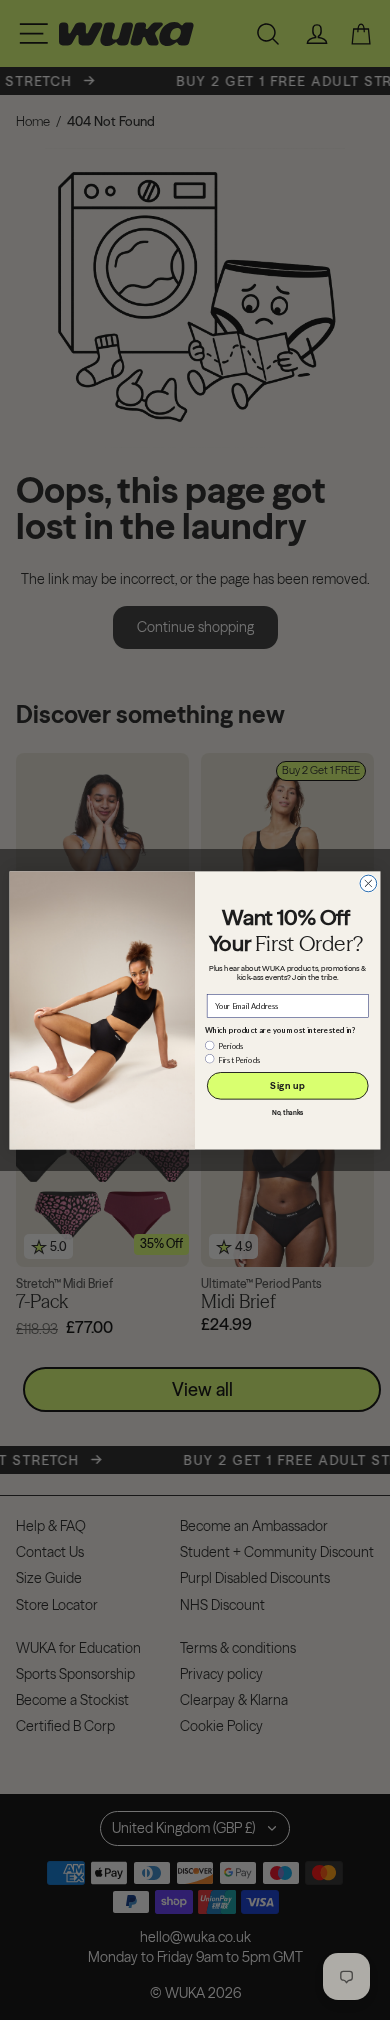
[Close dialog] (368, 883)
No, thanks (288, 1112)
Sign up (287, 1085)
